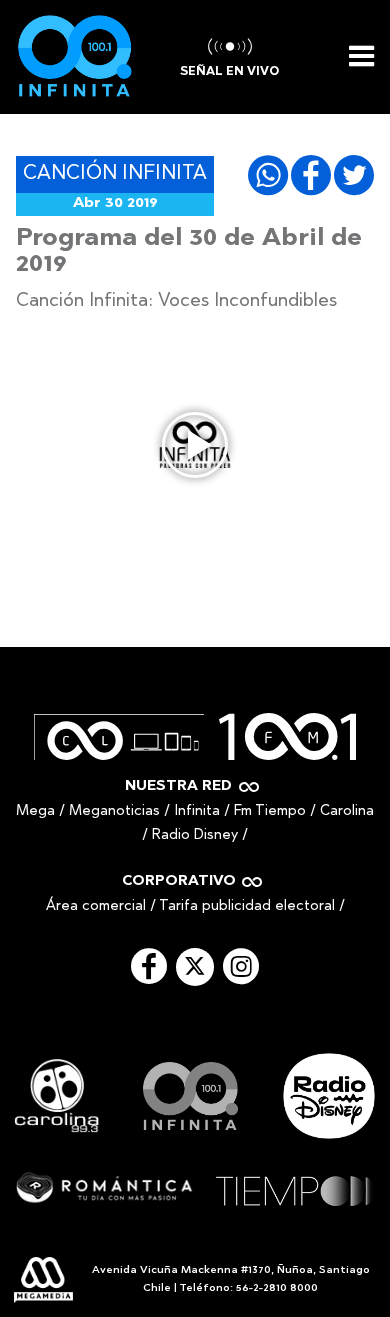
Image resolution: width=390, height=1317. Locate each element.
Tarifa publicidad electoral (247, 906)
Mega (35, 811)
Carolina (347, 811)
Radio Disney (195, 835)
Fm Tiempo (270, 811)
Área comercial (96, 906)
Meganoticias (114, 811)
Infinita (197, 811)
